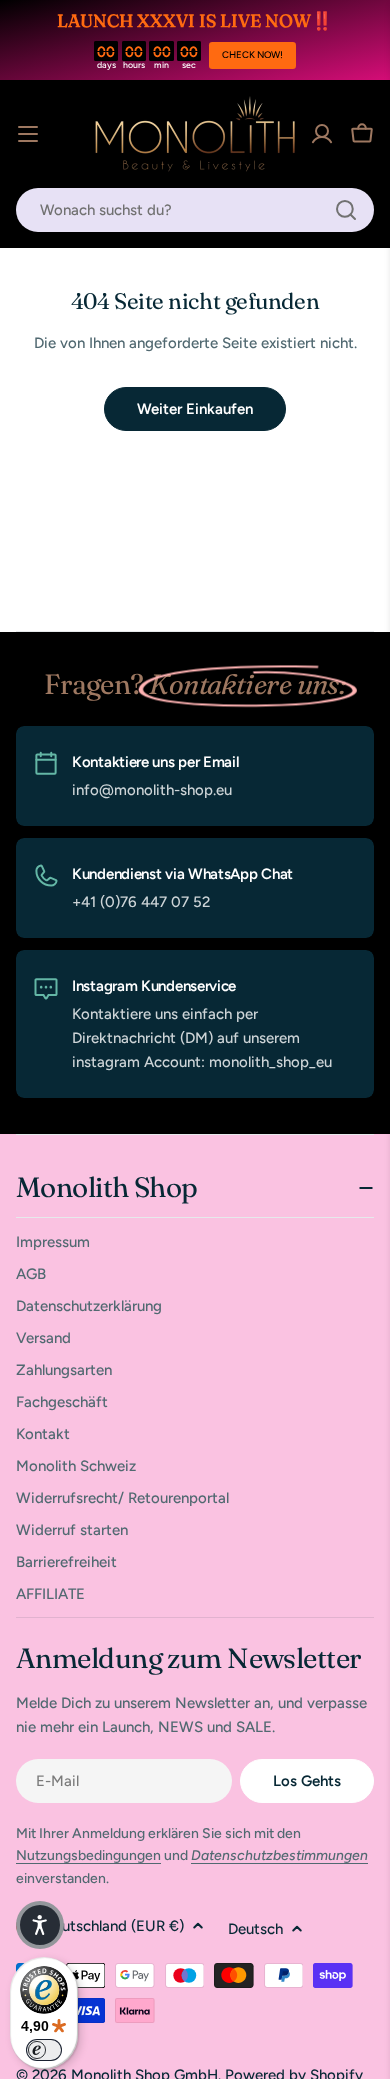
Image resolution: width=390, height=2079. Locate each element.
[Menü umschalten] (28, 134)
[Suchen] (346, 210)
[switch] (44, 2050)
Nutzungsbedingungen (88, 1855)
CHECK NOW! (252, 54)
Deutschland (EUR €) (114, 1926)
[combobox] (195, 210)
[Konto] (322, 134)
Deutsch (255, 1929)
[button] (40, 1925)
